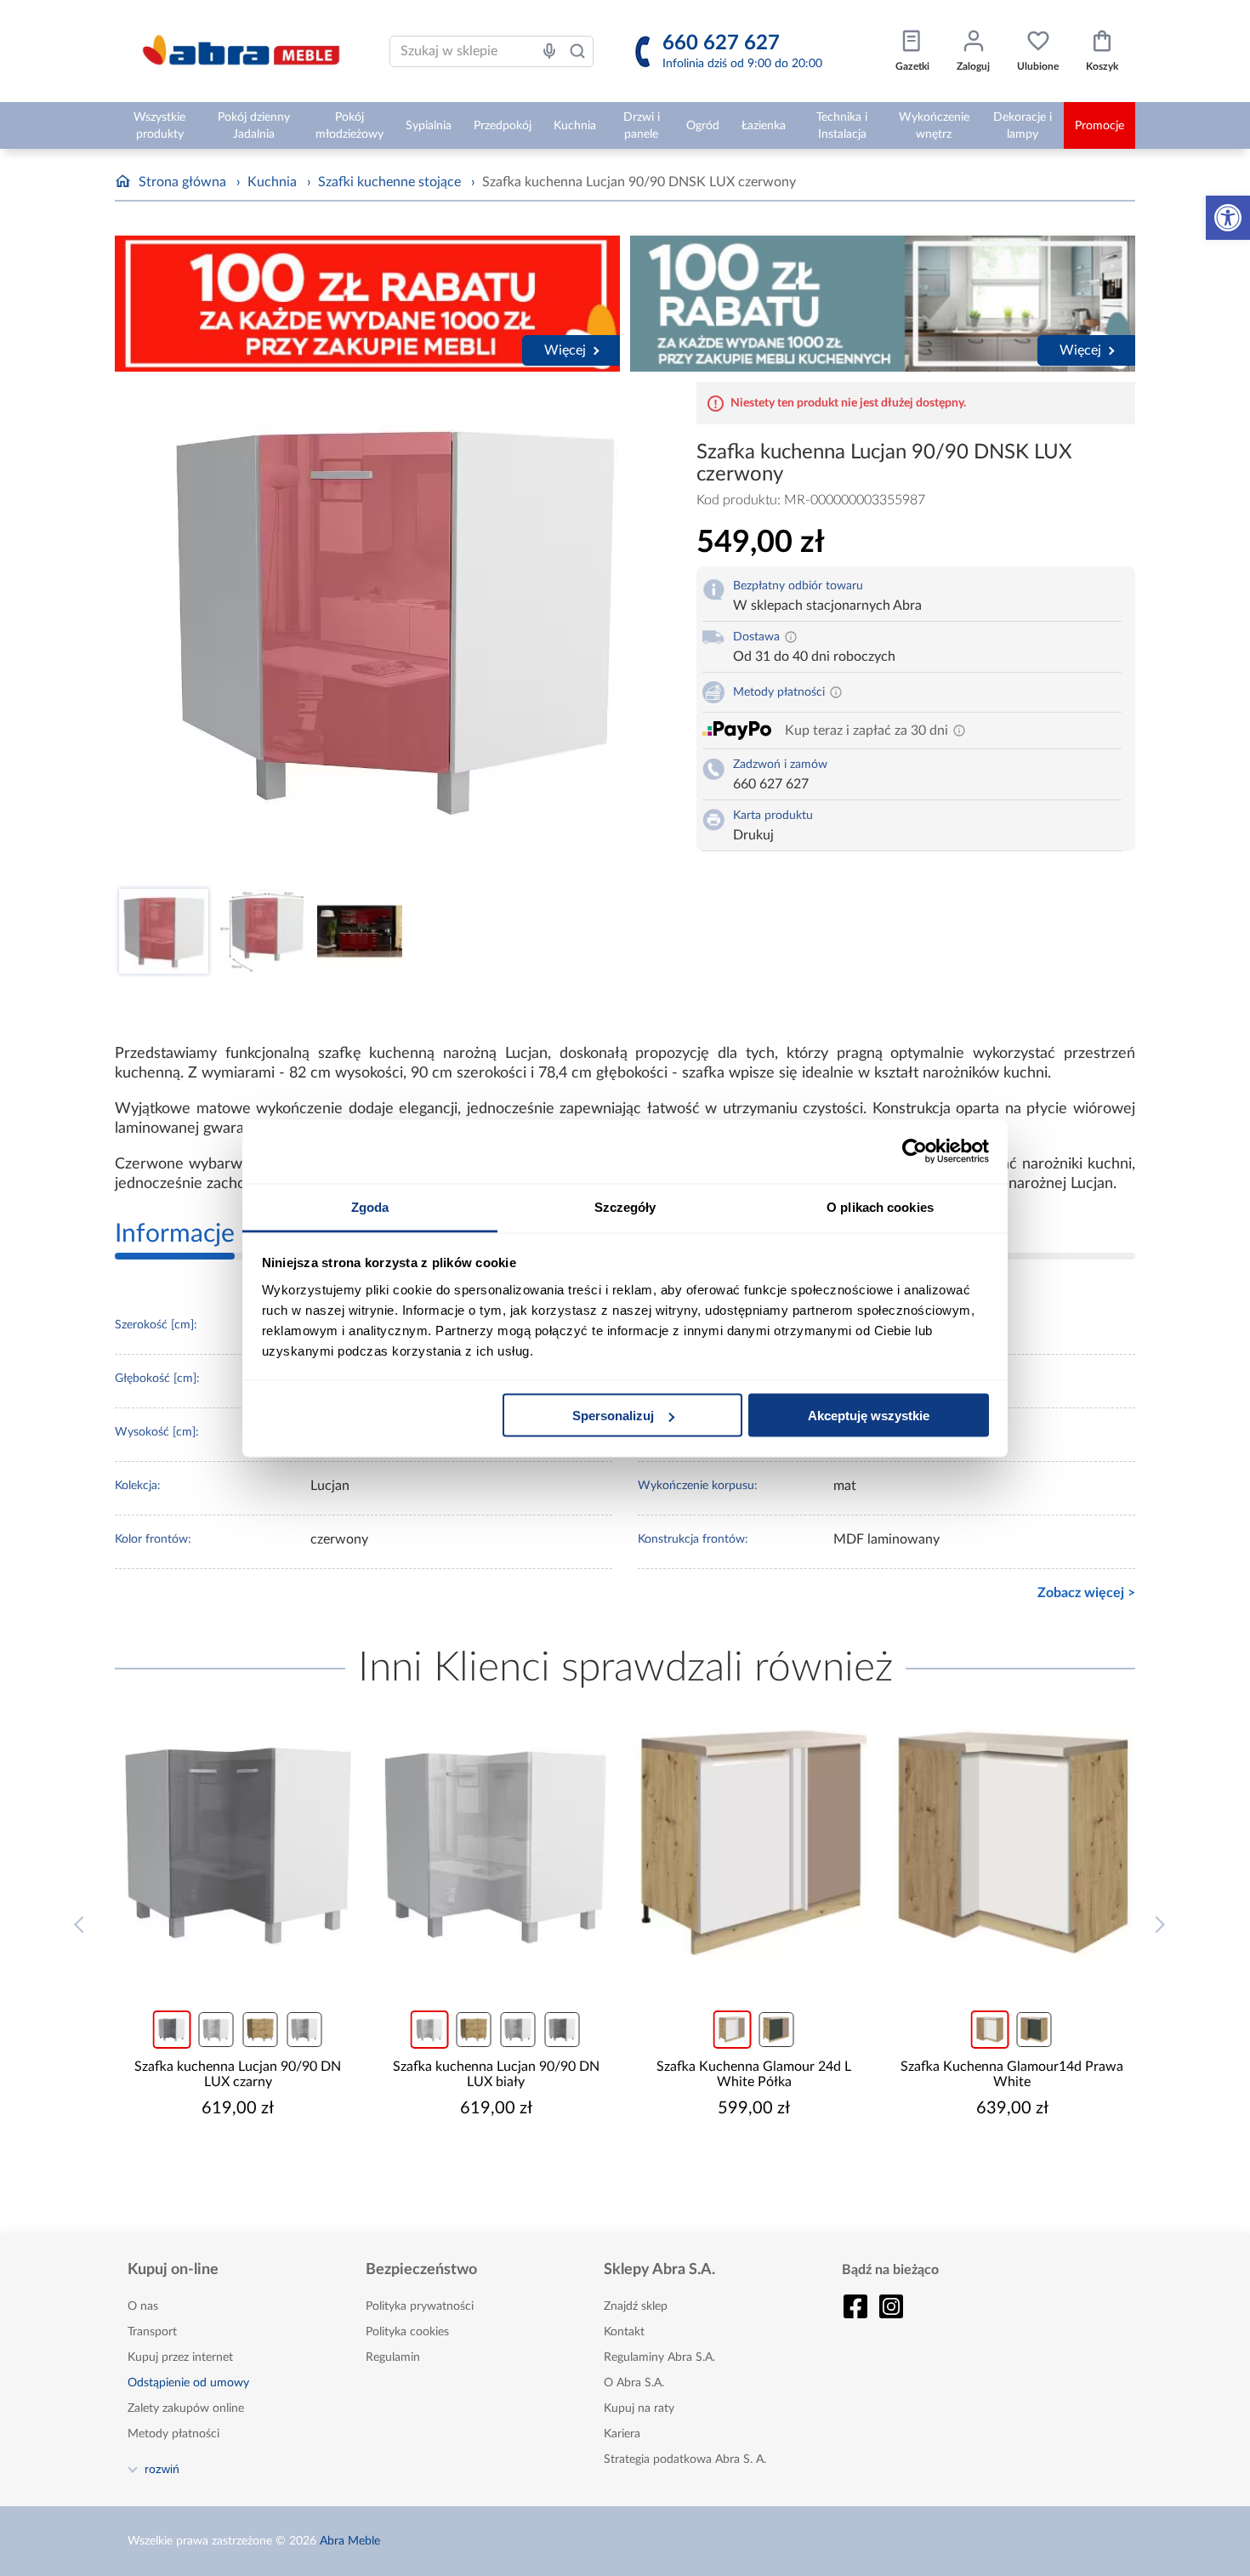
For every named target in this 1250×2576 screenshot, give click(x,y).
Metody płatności (173, 2434)
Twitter (891, 2306)
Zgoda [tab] (370, 1206)
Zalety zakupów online (186, 2408)
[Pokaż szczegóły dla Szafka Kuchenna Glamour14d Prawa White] (1013, 1843)
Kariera (622, 2434)
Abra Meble (350, 2541)
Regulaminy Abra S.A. (659, 2357)
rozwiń (162, 2469)
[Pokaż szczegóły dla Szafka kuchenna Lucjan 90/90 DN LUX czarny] (238, 1843)
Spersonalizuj (613, 1416)
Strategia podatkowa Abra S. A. (685, 2459)
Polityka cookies (407, 2332)
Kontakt (624, 2332)
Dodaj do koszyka (249, 2159)
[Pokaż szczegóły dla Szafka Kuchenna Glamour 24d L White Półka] (754, 1843)
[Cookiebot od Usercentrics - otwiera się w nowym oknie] (915, 1152)
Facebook (855, 2306)
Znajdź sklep (636, 2306)
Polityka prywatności (420, 2306)
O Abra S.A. (634, 2383)
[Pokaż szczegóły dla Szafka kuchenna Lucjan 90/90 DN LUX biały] (497, 1843)
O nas (143, 2306)
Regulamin (393, 2357)
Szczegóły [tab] (625, 1206)
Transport (152, 2332)
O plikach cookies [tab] (880, 1206)
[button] (1228, 218)
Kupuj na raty (639, 2408)
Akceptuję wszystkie (869, 1416)
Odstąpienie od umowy (188, 2383)
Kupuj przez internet (180, 2357)
